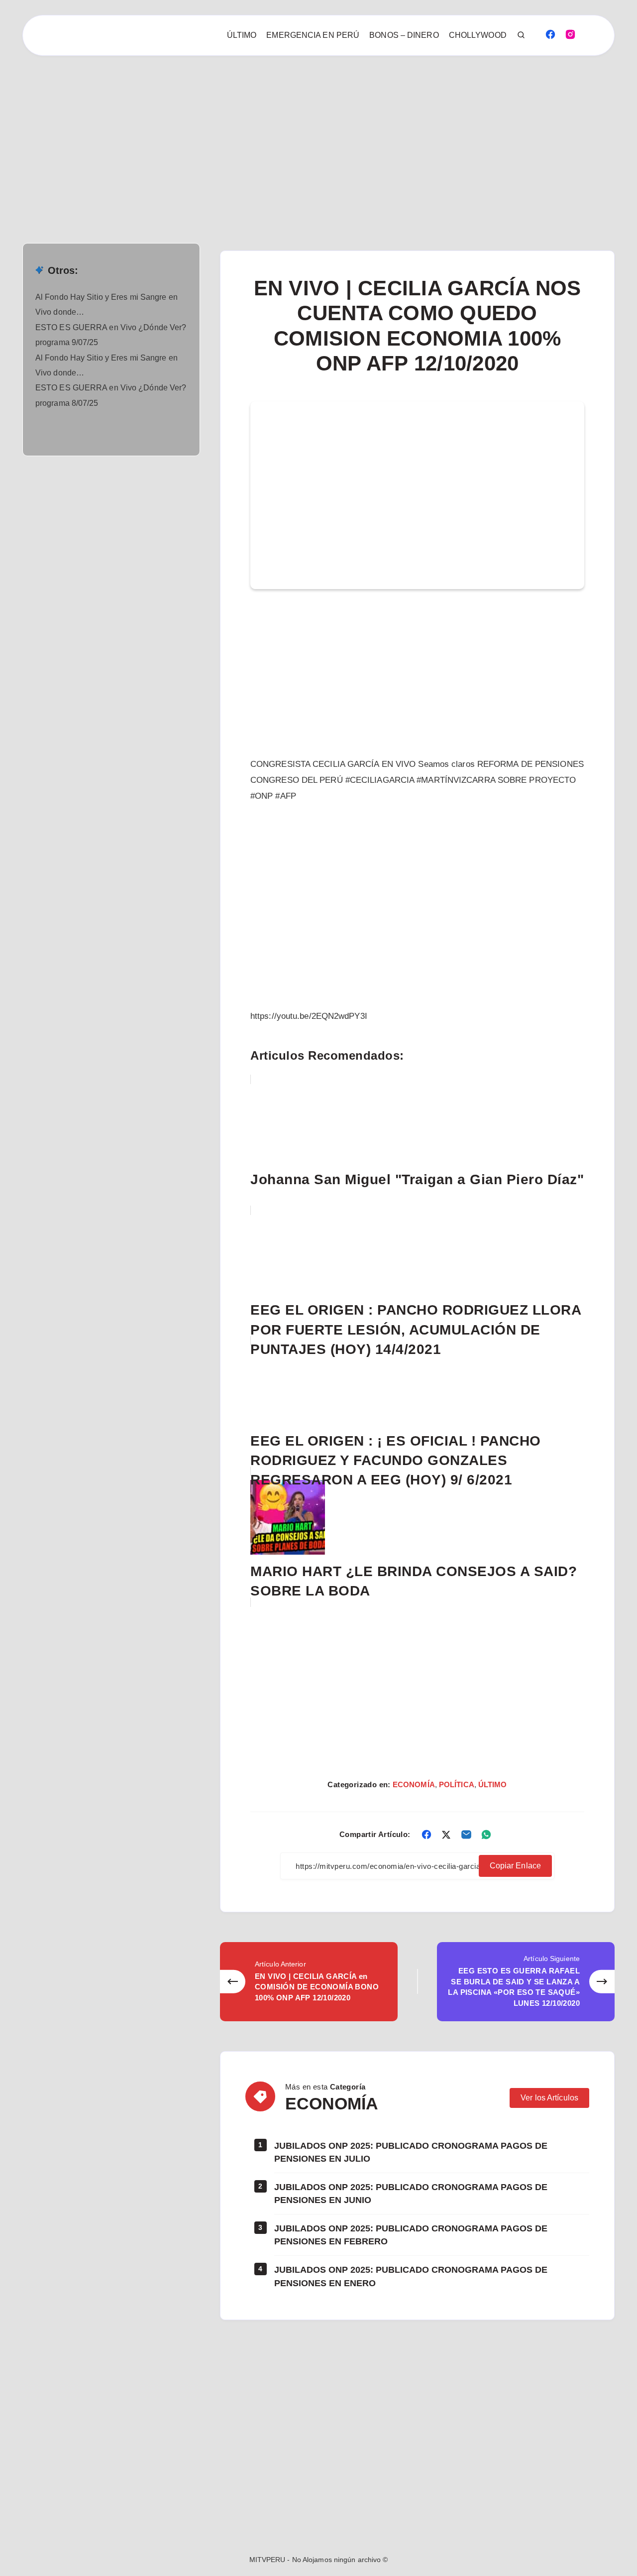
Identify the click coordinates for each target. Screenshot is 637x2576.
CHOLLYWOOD (478, 35)
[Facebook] (550, 34)
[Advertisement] (299, 129)
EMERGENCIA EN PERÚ (313, 35)
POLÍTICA (457, 1784)
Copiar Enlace (515, 1866)
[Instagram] (570, 34)
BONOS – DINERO (404, 35)
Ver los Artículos (549, 2098)
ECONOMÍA (414, 1784)
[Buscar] (522, 35)
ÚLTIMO (242, 35)
